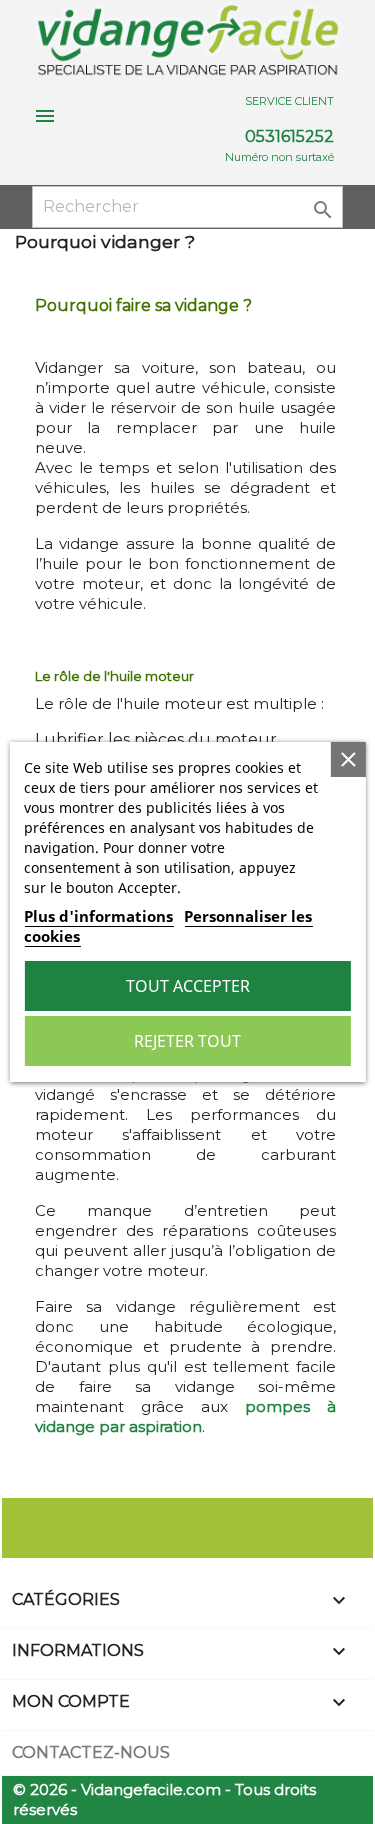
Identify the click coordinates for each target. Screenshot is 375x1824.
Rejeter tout (187, 1041)
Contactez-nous (91, 1752)
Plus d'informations (98, 916)
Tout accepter (188, 986)
